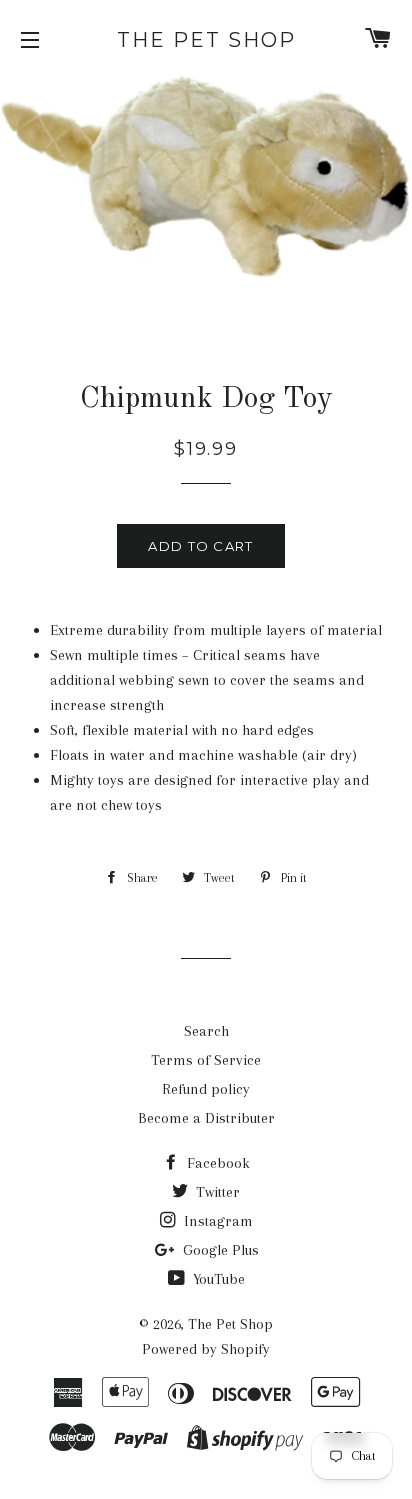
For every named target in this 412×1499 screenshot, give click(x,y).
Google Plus (219, 1250)
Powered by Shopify (206, 1349)
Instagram (216, 1221)
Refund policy (206, 1089)
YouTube (217, 1279)
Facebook (216, 1163)
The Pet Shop (206, 40)
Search (206, 1031)
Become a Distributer (206, 1118)
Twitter (216, 1192)
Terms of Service (206, 1060)
